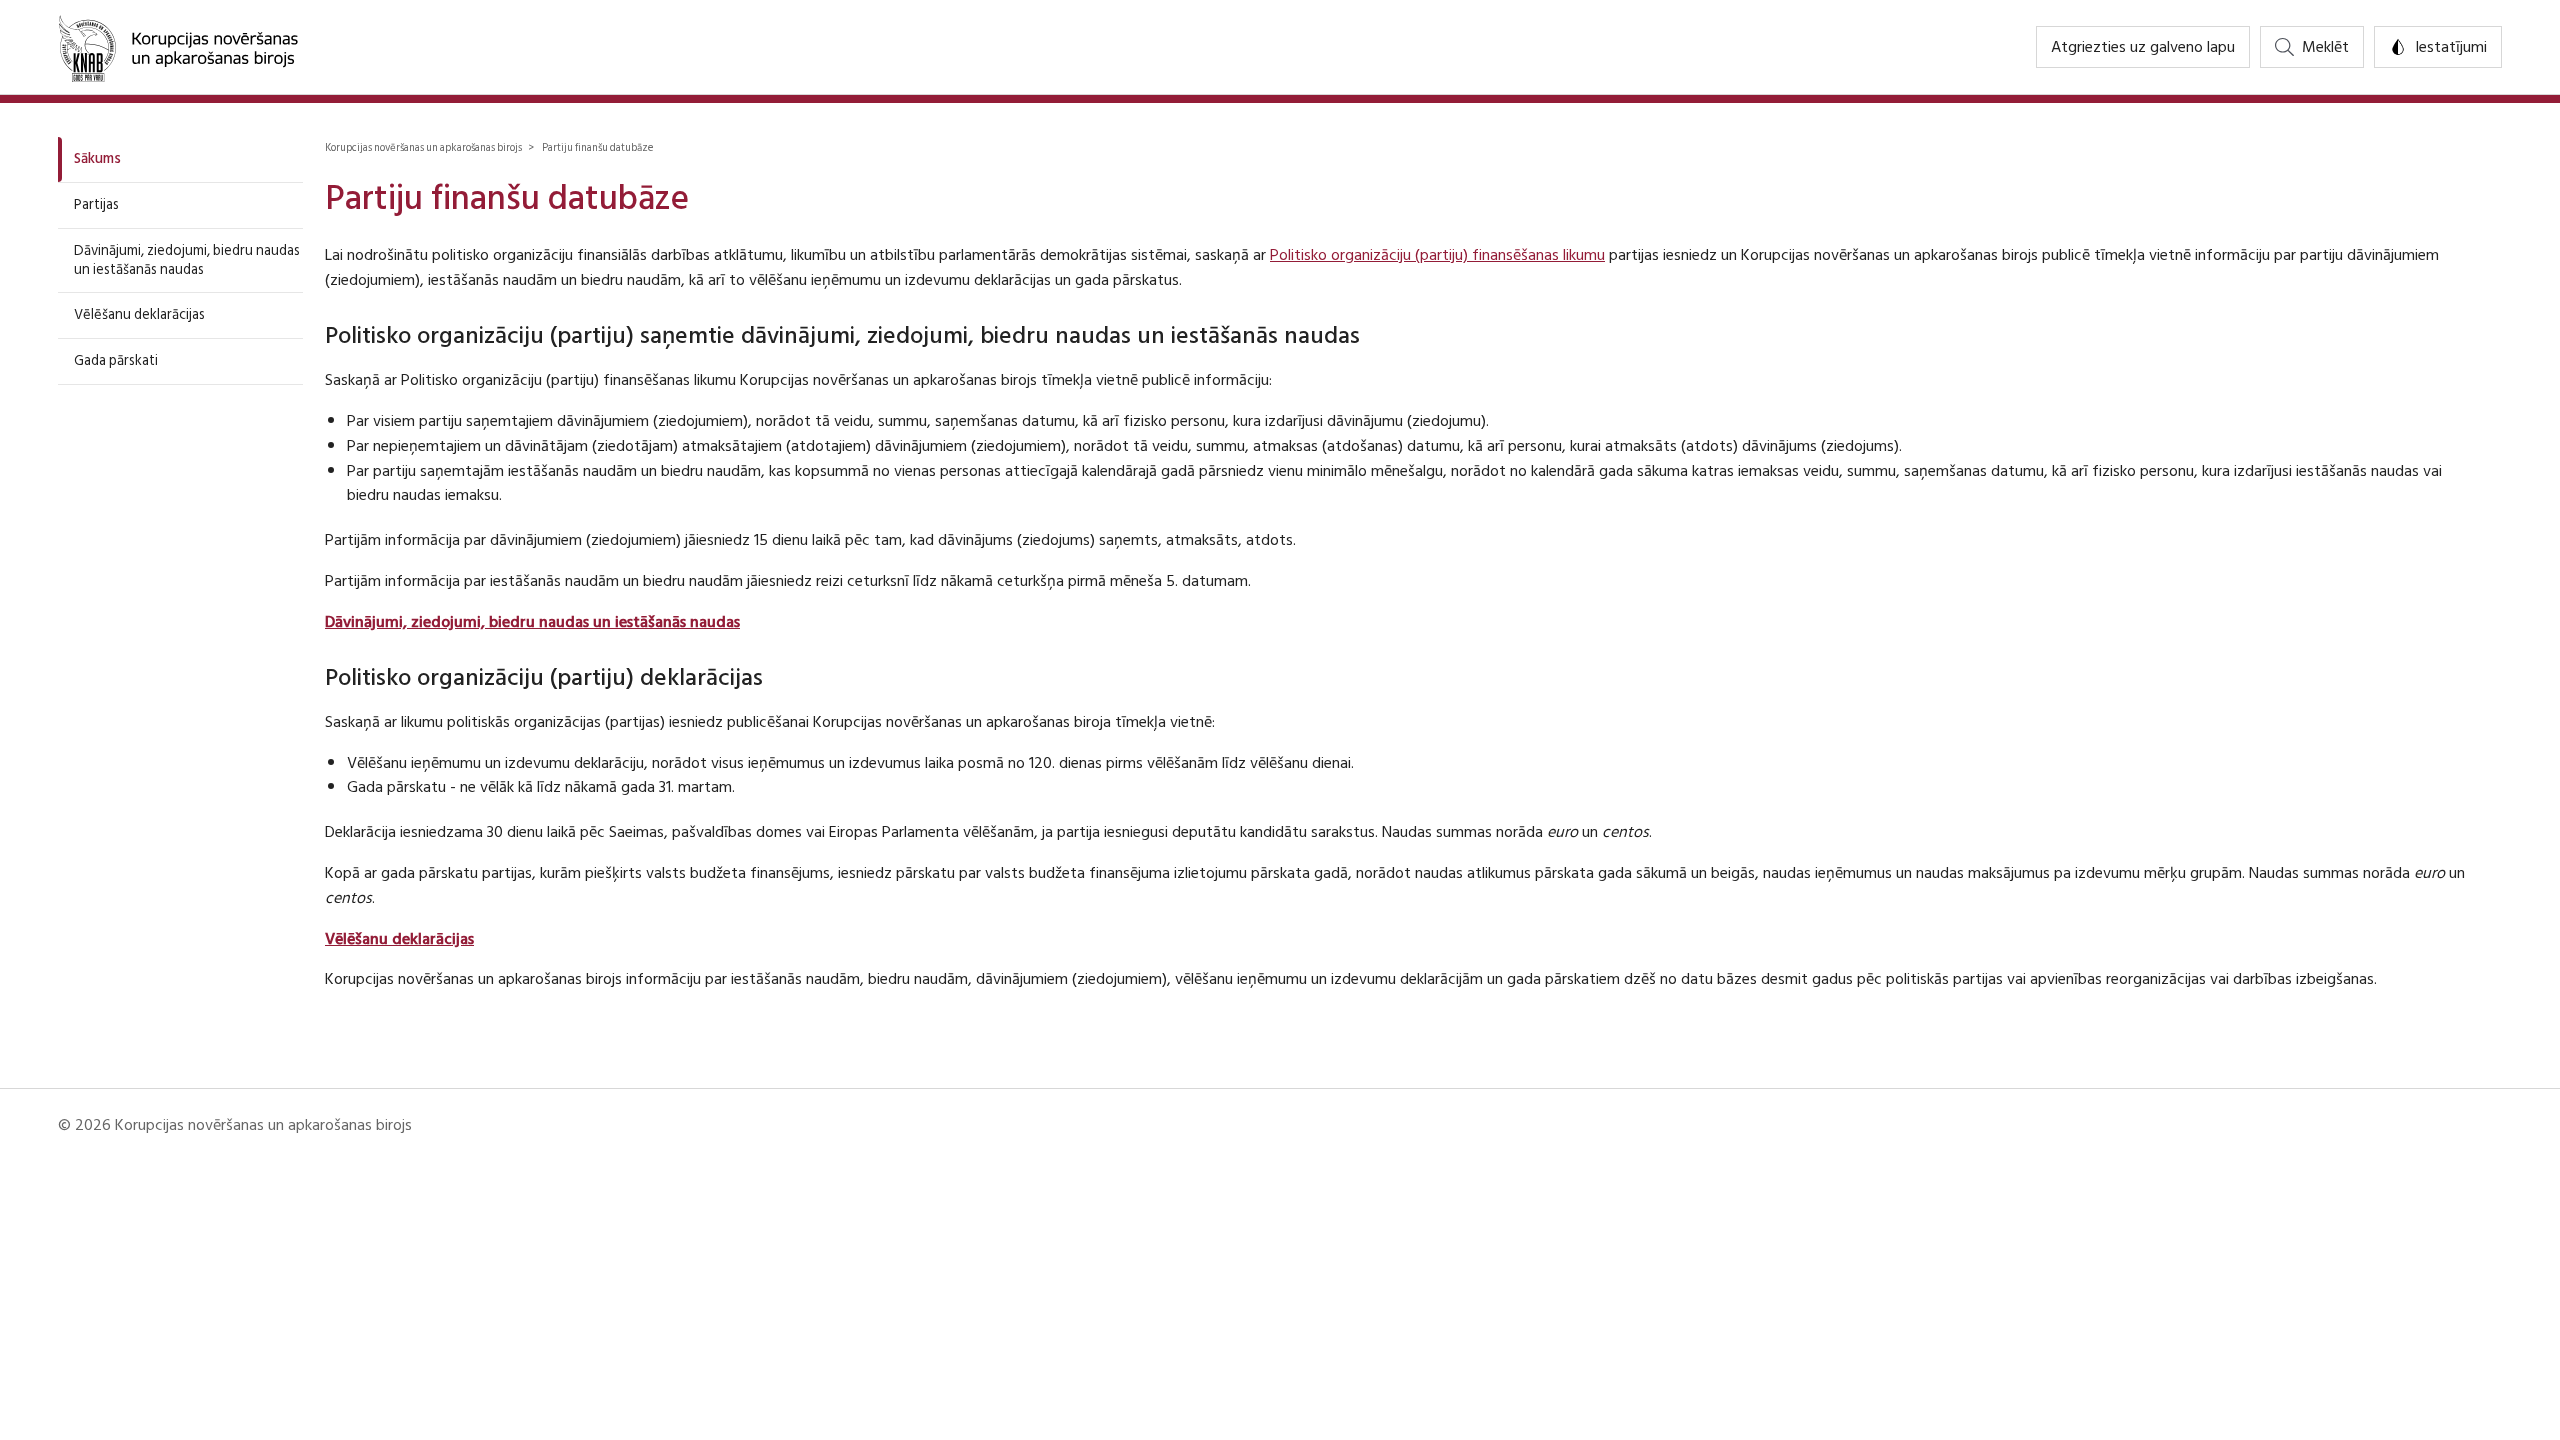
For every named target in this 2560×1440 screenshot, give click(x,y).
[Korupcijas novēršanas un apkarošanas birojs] (178, 47)
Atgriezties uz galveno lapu (2143, 47)
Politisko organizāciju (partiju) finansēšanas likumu (1437, 255)
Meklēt (2325, 47)
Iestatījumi (2451, 47)
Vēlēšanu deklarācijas (139, 314)
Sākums (97, 158)
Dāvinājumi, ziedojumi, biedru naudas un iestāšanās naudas (187, 260)
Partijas (96, 204)
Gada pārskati (116, 360)
